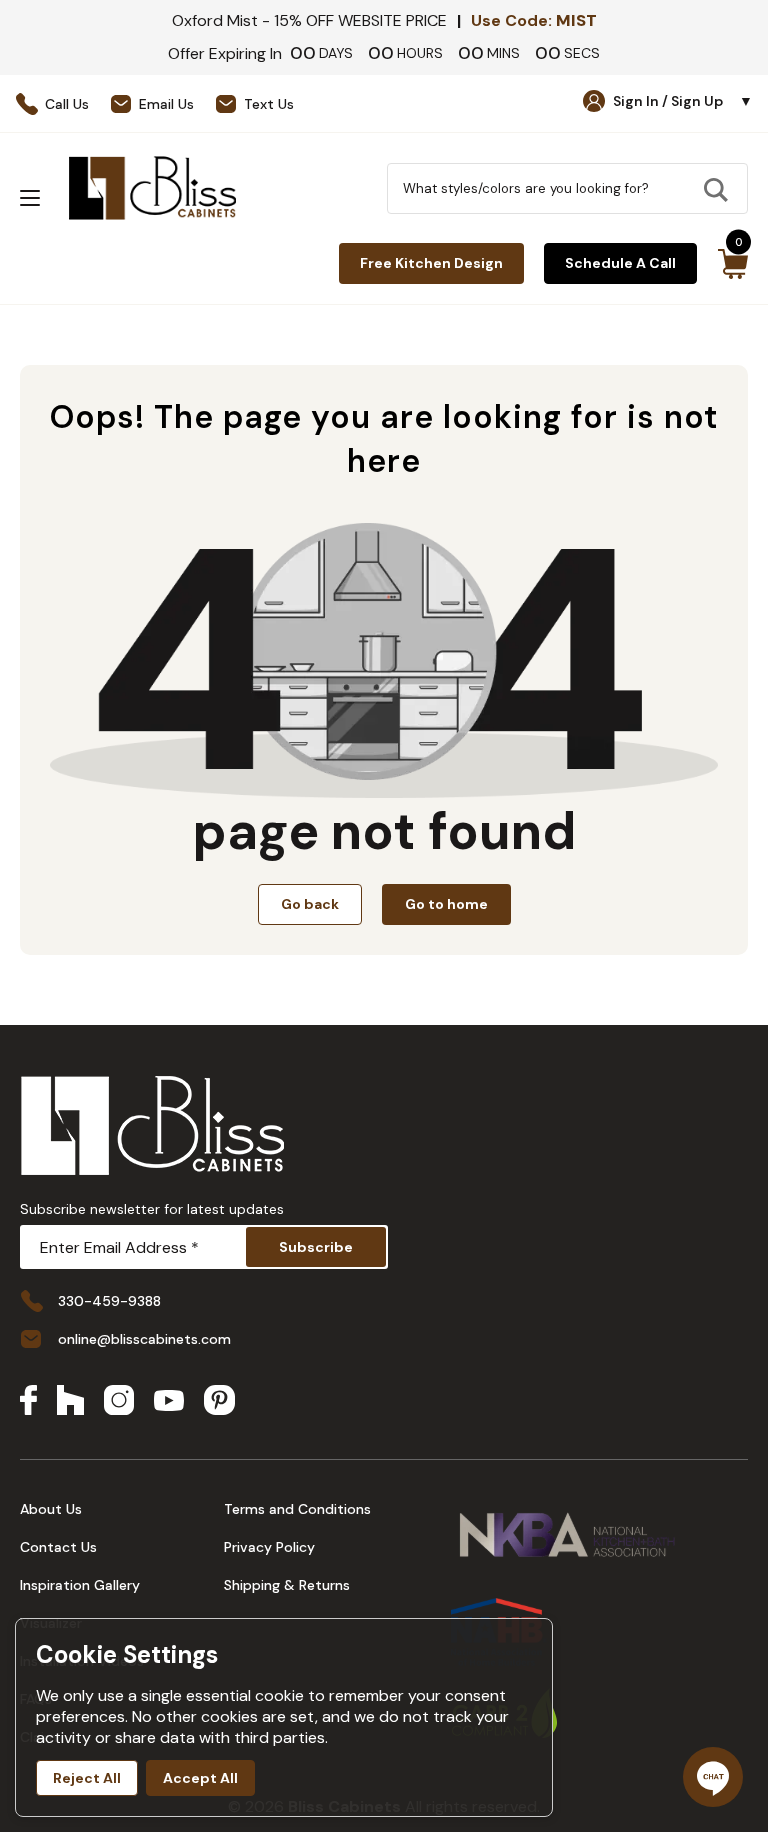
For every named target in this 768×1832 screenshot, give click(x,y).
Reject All (87, 1778)
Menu (30, 198)
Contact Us (58, 1547)
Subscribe (316, 1247)
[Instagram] (119, 1402)
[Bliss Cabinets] (152, 188)
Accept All (200, 1778)
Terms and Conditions (297, 1509)
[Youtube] (169, 1402)
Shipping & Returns (287, 1585)
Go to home (446, 904)
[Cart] (732, 264)
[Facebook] (28, 1402)
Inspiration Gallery (80, 1585)
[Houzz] (70, 1402)
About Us (51, 1509)
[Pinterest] (219, 1402)
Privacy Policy (269, 1547)
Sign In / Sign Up (683, 101)
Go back (310, 904)
